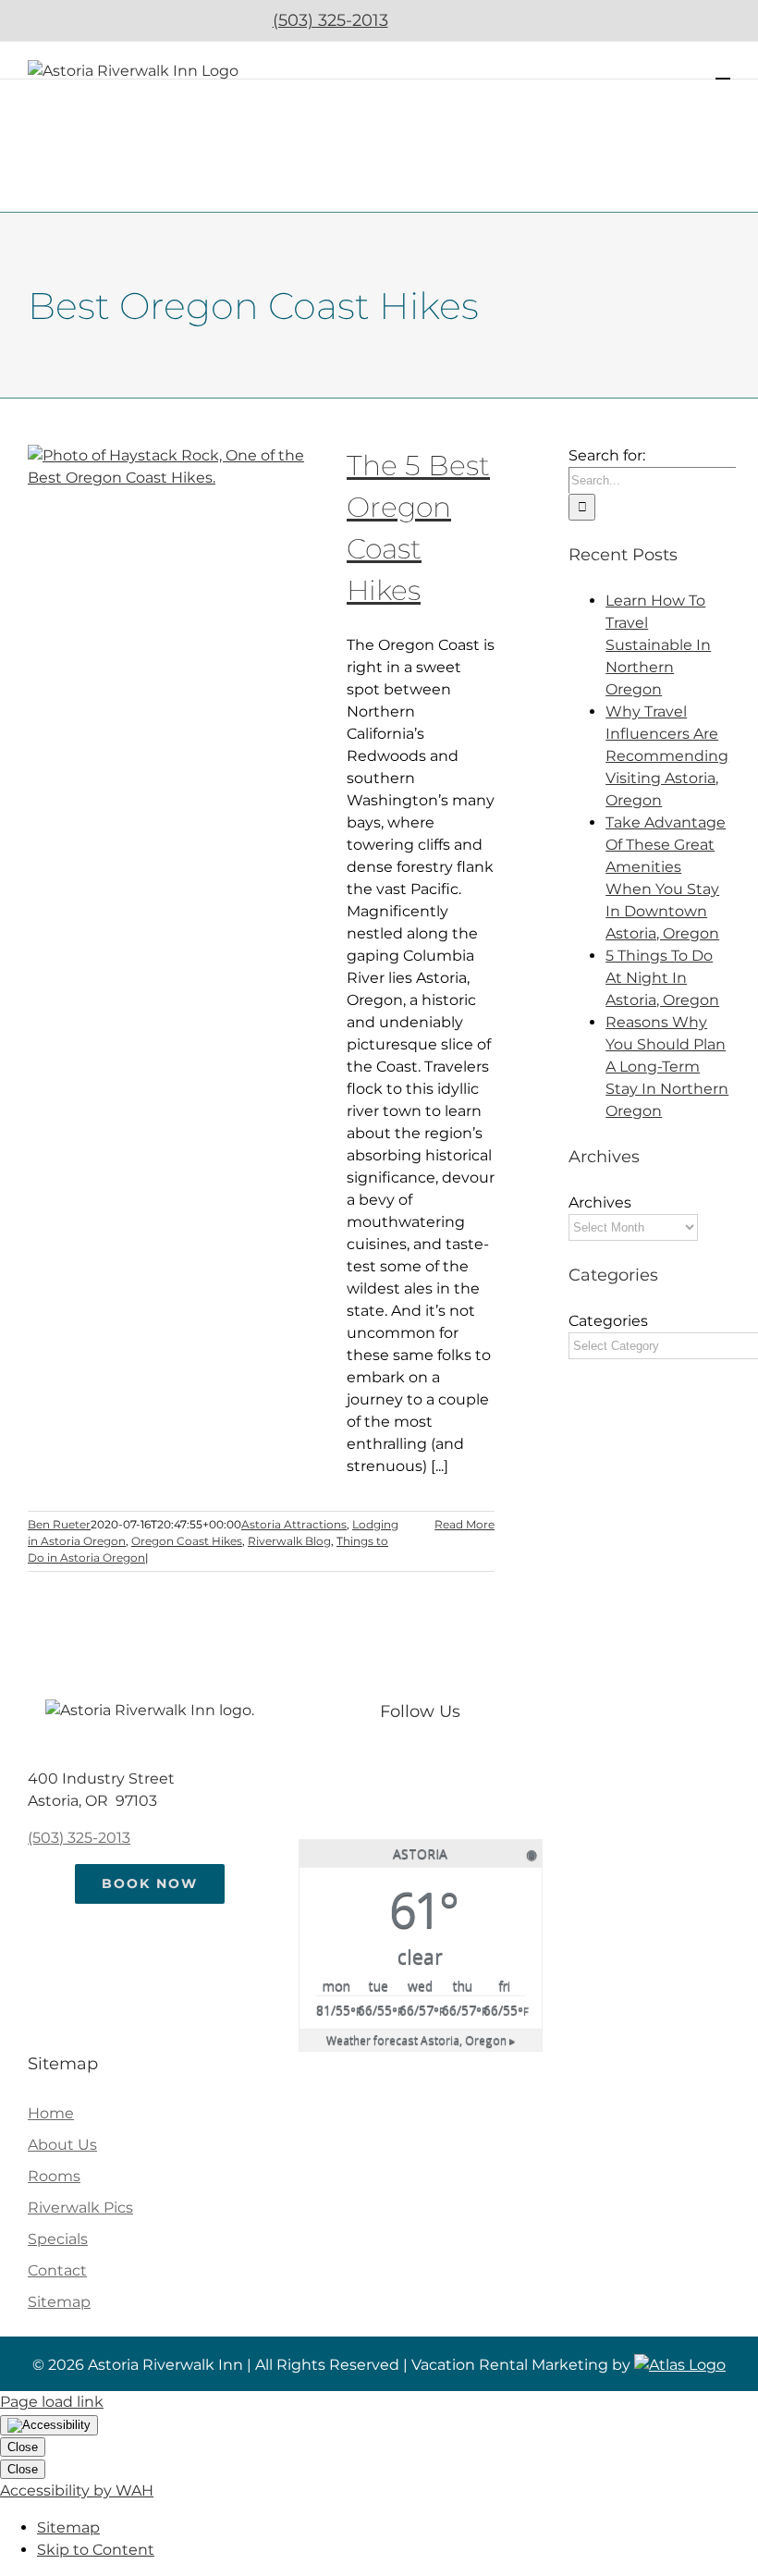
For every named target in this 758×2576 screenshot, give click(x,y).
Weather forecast (421, 2040)
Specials (58, 2239)
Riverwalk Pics (80, 2208)
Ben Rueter (59, 1524)
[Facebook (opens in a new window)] (425, 20)
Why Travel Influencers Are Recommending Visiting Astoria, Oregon (667, 756)
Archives (600, 1202)
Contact (57, 2270)
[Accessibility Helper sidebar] (49, 2425)
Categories (608, 1321)
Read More (465, 1524)
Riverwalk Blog (289, 1541)
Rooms (54, 2176)
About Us (62, 2145)
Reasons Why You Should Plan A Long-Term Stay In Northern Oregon (667, 1067)
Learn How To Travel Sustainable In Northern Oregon (658, 645)
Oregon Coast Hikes (187, 1541)
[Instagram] (439, 1765)
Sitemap (59, 2302)
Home (51, 2113)
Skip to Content (96, 2550)
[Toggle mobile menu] (723, 70)
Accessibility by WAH (77, 2490)
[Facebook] (402, 1765)
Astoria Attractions (294, 1524)
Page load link (52, 2402)
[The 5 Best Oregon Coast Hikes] (176, 538)
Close (23, 2447)
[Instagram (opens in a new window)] (474, 20)
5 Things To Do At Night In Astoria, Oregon (662, 978)
